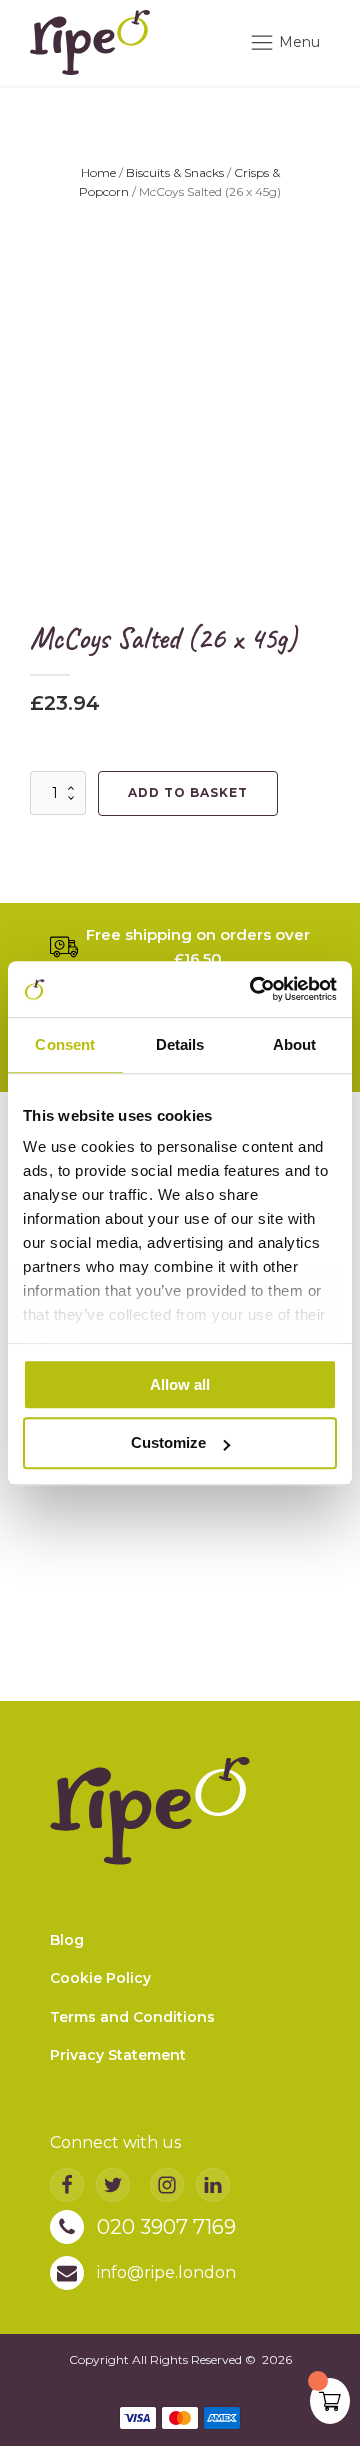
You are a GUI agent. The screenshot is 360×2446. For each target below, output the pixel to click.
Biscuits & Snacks (175, 172)
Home (98, 172)
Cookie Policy (100, 1978)
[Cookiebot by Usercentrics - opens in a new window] (254, 989)
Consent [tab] (65, 1044)
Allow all (180, 1384)
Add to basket (188, 792)
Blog (67, 1940)
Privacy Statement (118, 2055)
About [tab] (295, 1044)
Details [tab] (180, 1044)
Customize (168, 1443)
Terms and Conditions (132, 2017)
